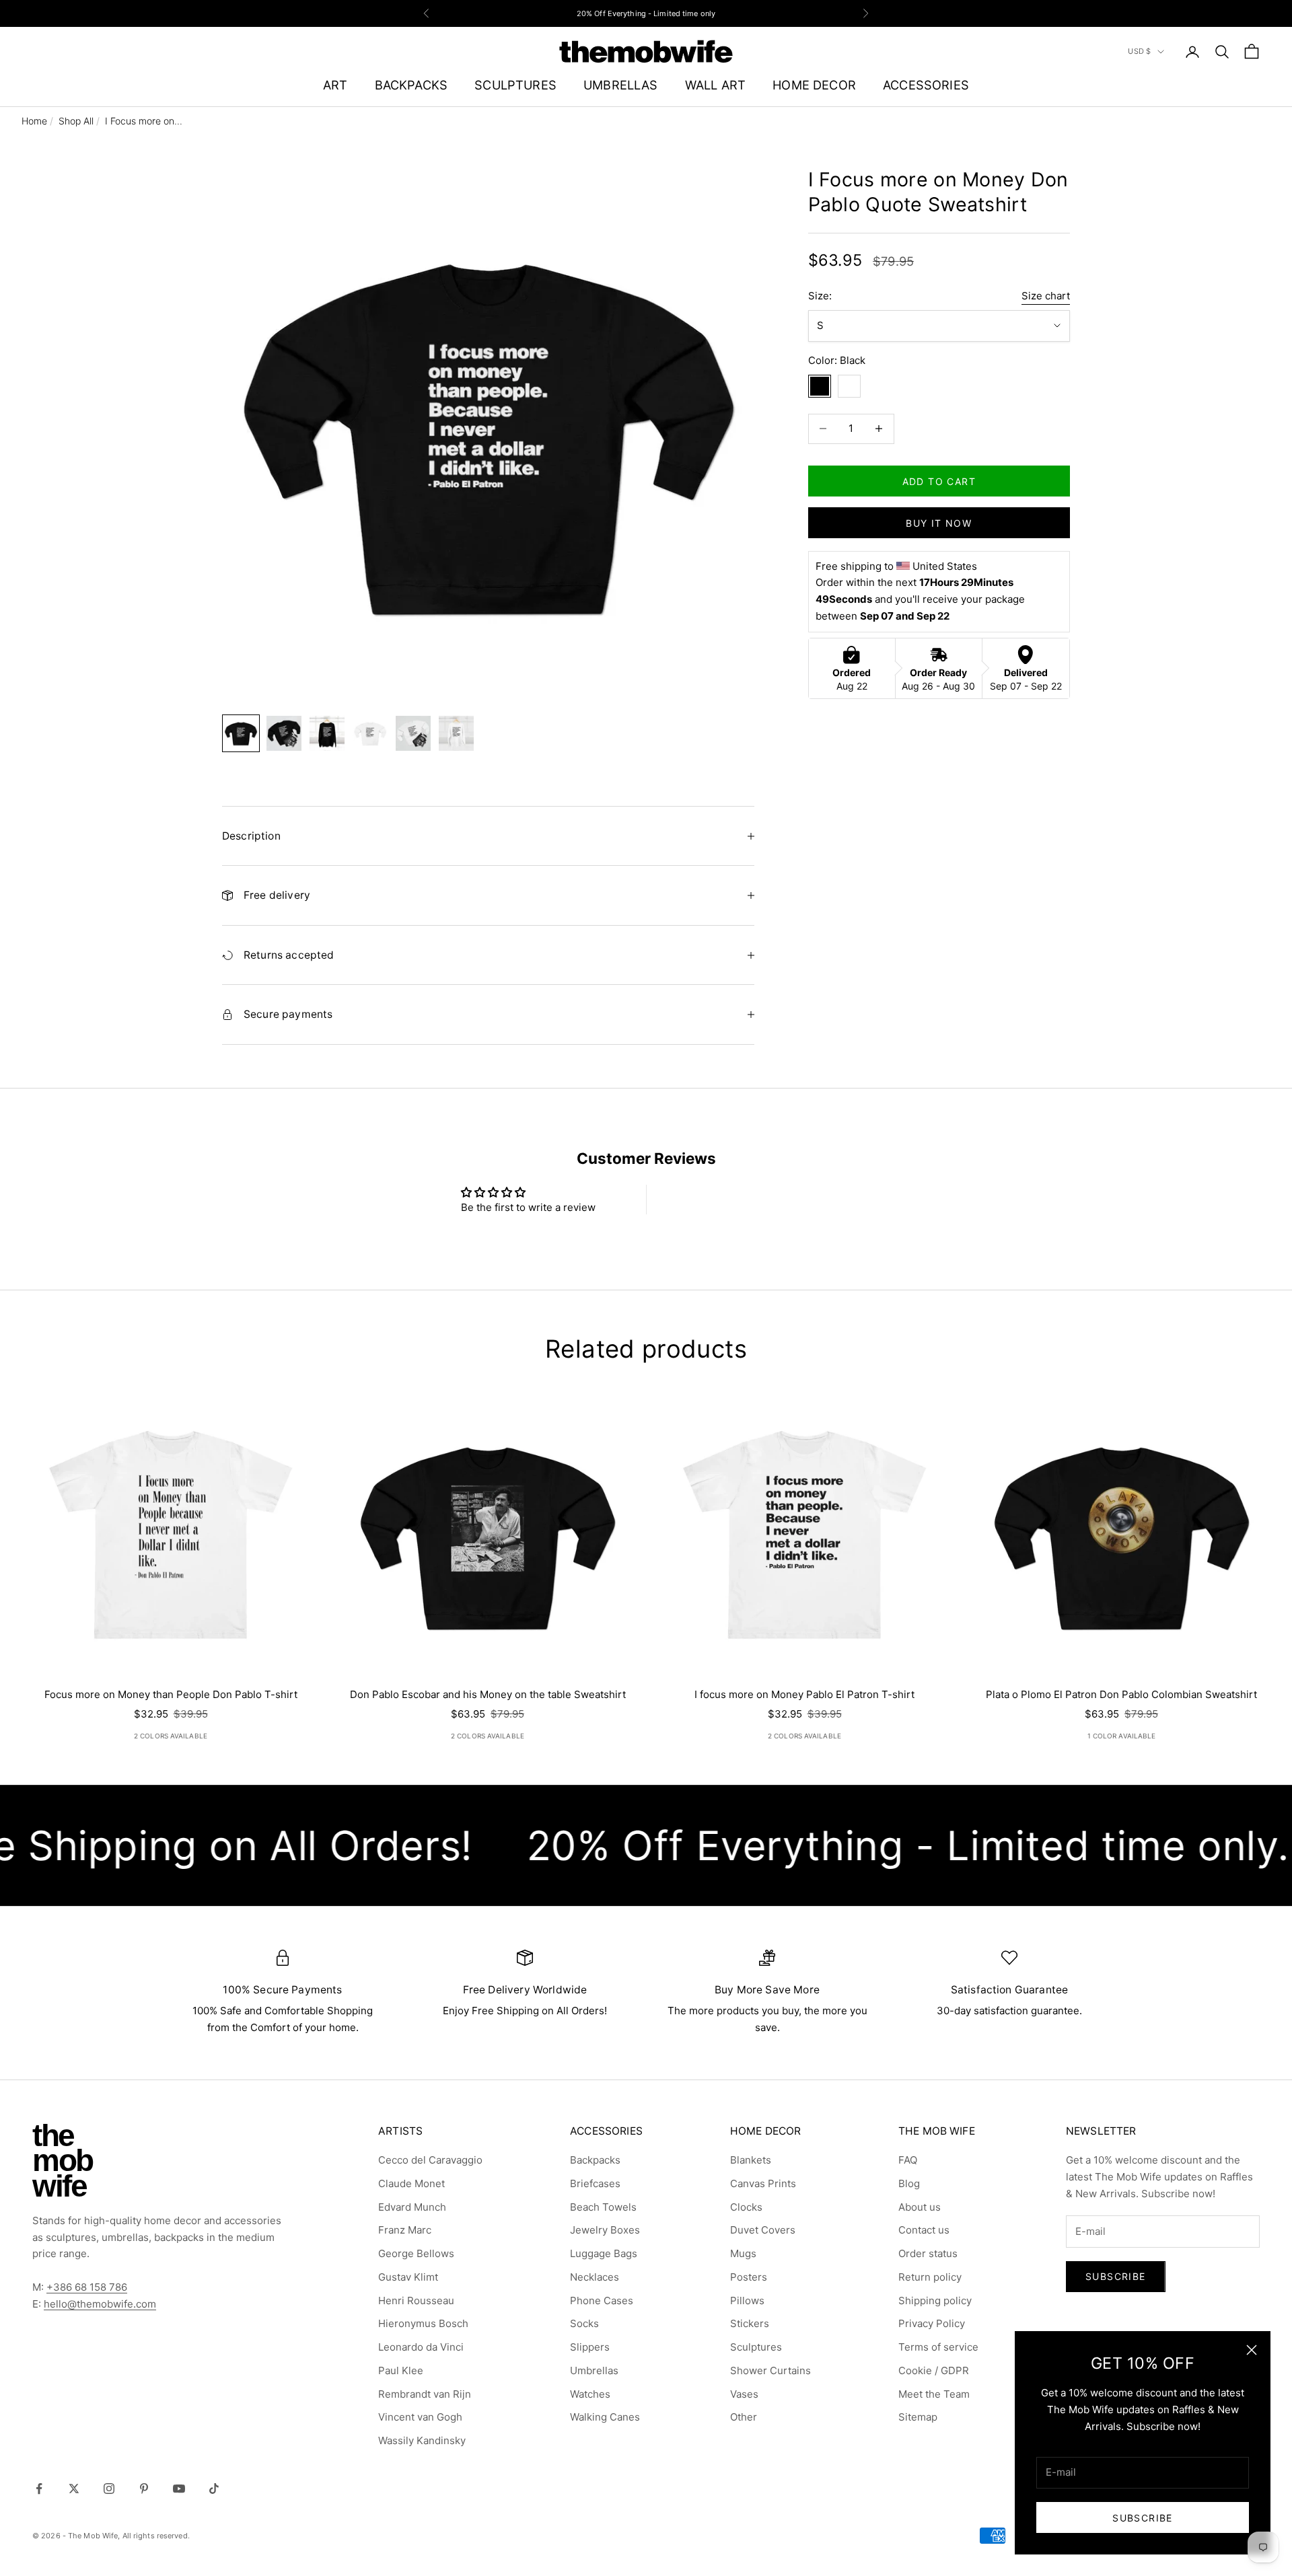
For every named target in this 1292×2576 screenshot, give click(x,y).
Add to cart (939, 481)
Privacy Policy (932, 2323)
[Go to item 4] (370, 733)
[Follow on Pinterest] (144, 2489)
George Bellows (416, 2253)
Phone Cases (602, 2301)
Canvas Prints (763, 2183)
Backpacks (595, 2160)
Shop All (76, 121)
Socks (584, 2323)
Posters (749, 2277)
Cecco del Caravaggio (430, 2160)
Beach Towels (603, 2207)
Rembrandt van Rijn (425, 2394)
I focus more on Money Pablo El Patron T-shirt (804, 1694)
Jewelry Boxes (605, 2230)
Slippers (590, 2347)
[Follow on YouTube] (179, 2489)
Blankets (751, 2160)
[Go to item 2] (284, 733)
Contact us (924, 2230)
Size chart (1046, 296)
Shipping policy (935, 2301)
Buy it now (939, 522)
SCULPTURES (515, 85)
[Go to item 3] (327, 733)
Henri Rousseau (416, 2301)
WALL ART (715, 85)
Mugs (743, 2253)
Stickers (750, 2323)
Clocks (746, 2207)
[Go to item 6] (456, 733)
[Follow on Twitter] (74, 2489)
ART (335, 85)
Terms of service (938, 2347)
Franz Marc (405, 2230)
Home (34, 121)
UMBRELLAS (621, 85)
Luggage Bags (604, 2253)
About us (920, 2207)
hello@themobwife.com (100, 2304)
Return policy (930, 2277)
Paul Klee (401, 2370)
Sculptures (756, 2347)
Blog (909, 2183)
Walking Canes (605, 2417)
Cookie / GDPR (934, 2370)
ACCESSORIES (926, 85)
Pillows (747, 2301)
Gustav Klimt (408, 2277)
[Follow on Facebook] (39, 2489)
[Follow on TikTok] (214, 2489)
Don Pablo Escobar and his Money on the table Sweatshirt (488, 1694)
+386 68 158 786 (87, 2287)
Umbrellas (594, 2370)
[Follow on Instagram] (109, 2489)
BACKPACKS (411, 85)
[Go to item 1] (241, 733)
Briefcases (595, 2183)
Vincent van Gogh (420, 2417)
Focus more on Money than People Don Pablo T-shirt (171, 1694)
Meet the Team (934, 2394)
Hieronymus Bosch (423, 2323)
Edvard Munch (412, 2207)
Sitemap (918, 2417)
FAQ (908, 2160)
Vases (744, 2394)
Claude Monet (411, 2183)
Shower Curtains (770, 2370)
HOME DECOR (814, 85)
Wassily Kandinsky (422, 2440)
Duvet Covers (763, 2230)
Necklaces (595, 2277)
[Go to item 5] (413, 733)
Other (744, 2417)
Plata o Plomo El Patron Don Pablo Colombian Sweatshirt (1121, 1694)
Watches (590, 2394)
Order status (928, 2253)
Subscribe (1143, 2518)
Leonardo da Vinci (421, 2347)
